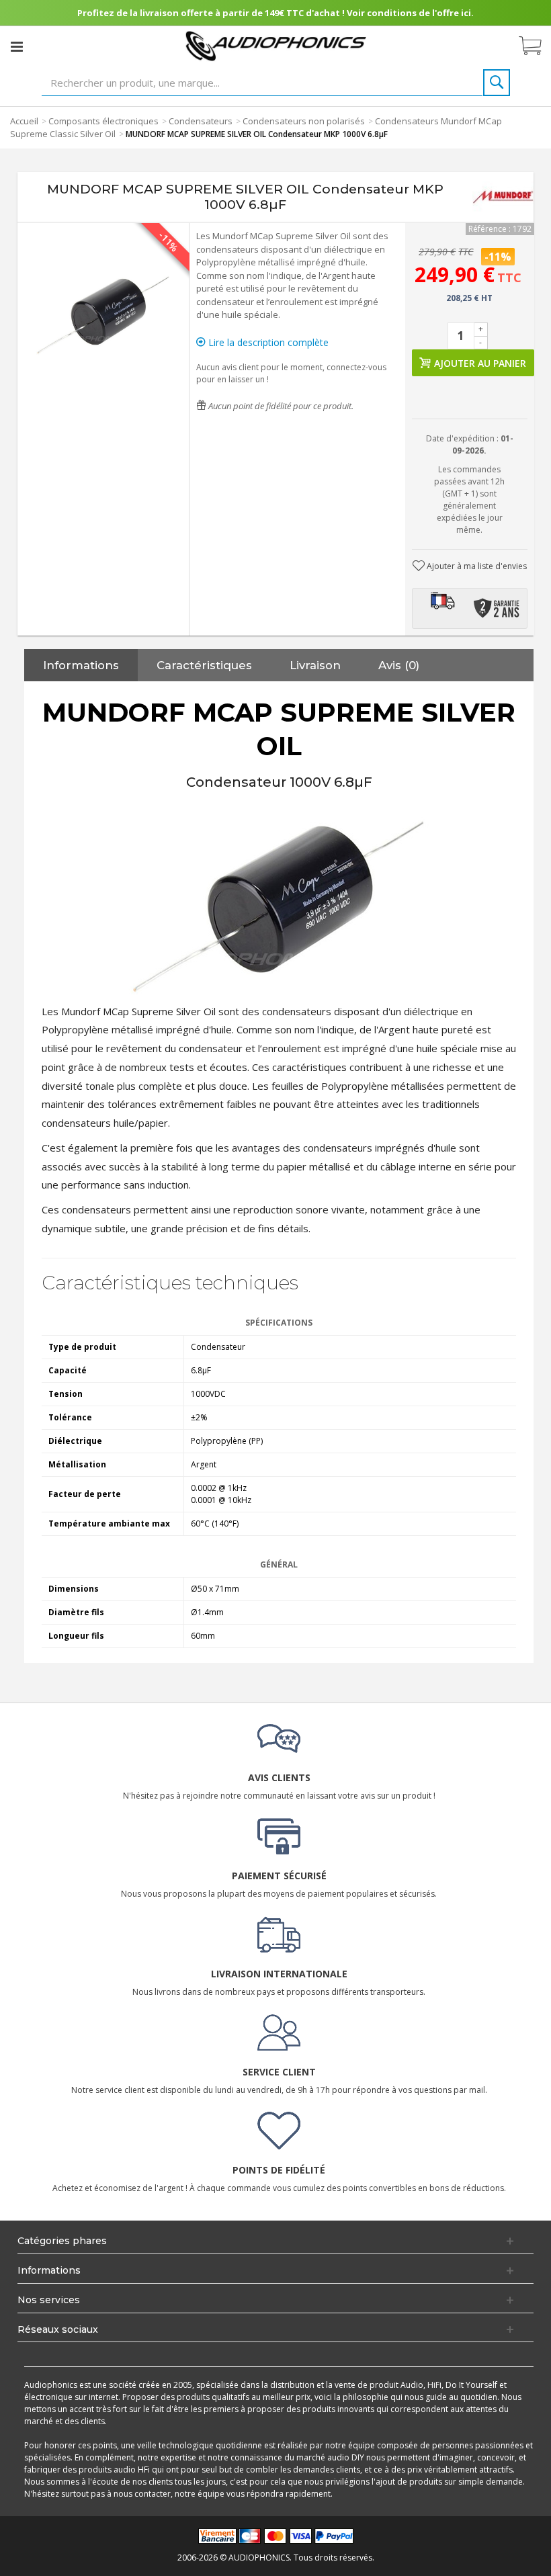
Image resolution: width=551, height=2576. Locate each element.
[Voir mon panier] (537, 46)
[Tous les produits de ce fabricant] (503, 197)
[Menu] (17, 46)
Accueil (24, 121)
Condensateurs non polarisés (304, 121)
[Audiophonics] (276, 45)
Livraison (315, 665)
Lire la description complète (267, 342)
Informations (81, 665)
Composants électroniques (103, 121)
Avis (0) (399, 665)
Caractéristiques (204, 665)
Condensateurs (201, 121)
